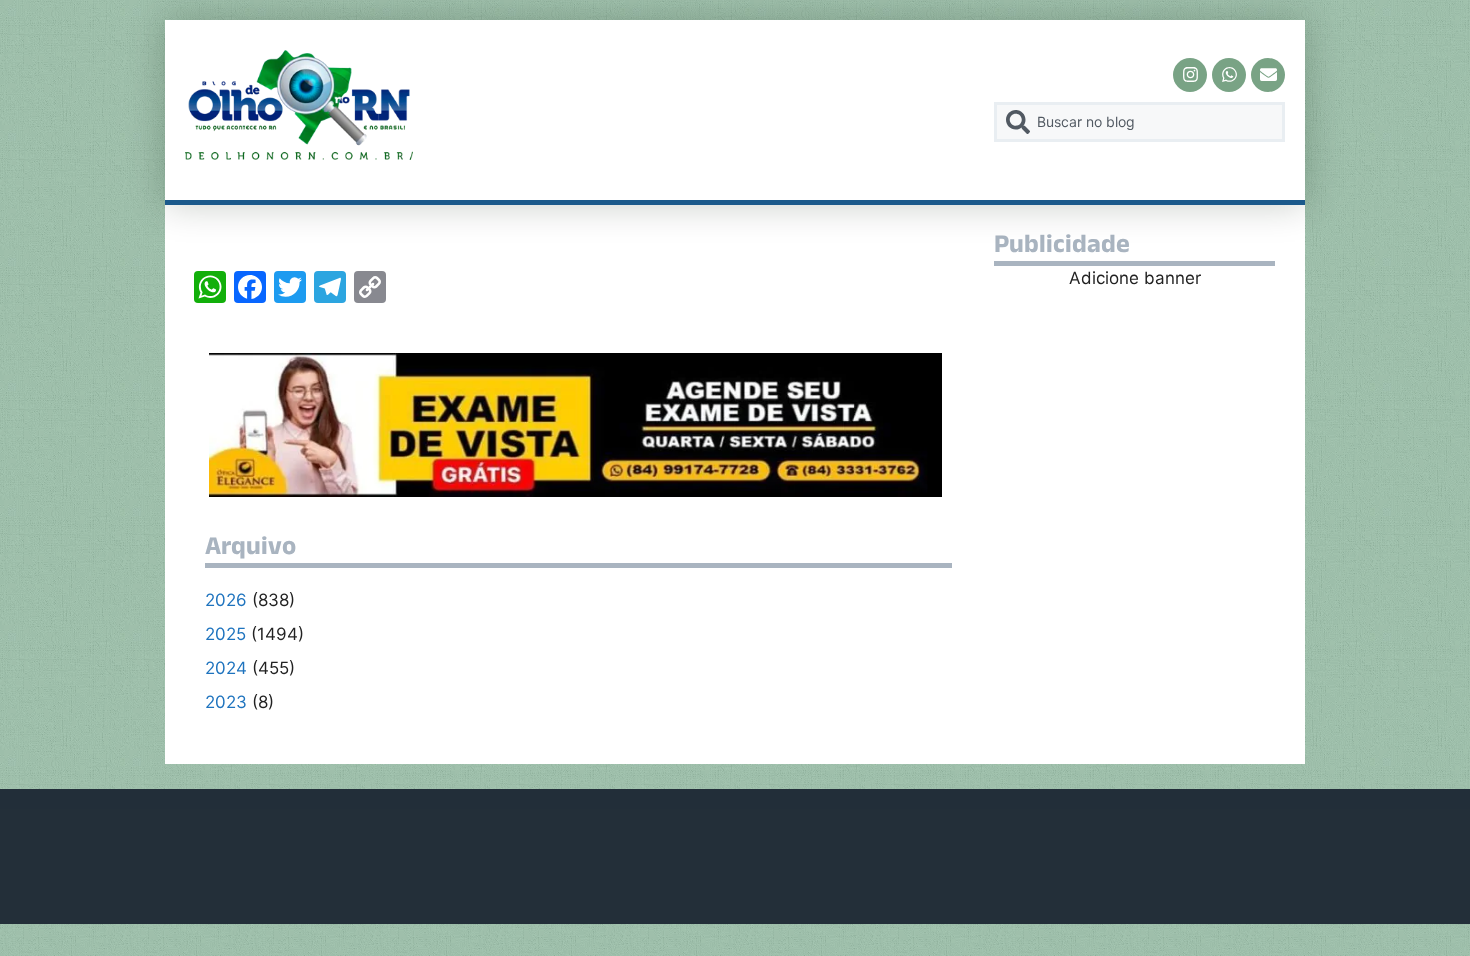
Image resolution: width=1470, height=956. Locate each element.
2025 (225, 634)
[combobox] (1139, 122)
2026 (226, 600)
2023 (226, 702)
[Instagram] (1190, 75)
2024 (226, 668)
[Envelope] (1268, 75)
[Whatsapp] (1229, 75)
